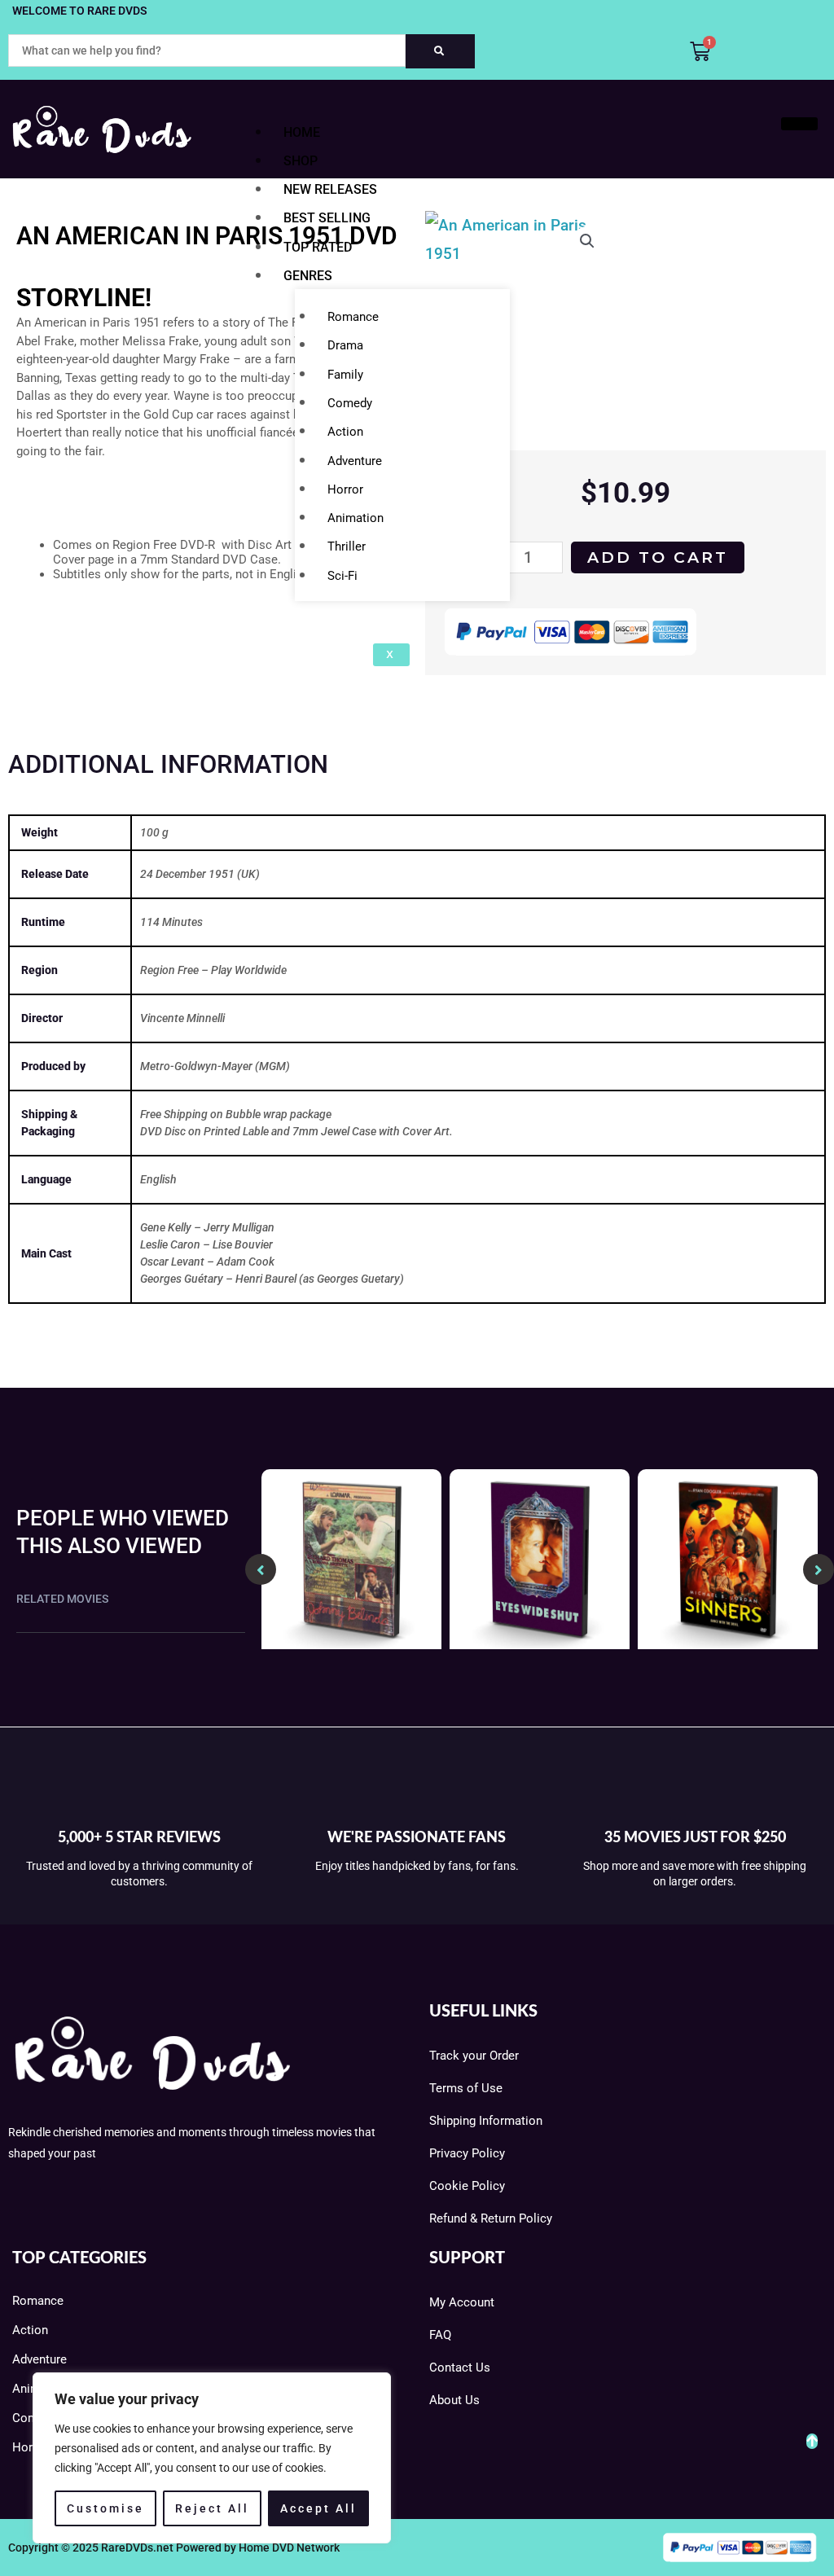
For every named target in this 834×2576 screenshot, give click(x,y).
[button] (587, 241)
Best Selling (327, 218)
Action (345, 432)
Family (345, 375)
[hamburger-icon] (799, 124)
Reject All (212, 2508)
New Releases (330, 189)
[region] (212, 2458)
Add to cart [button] (351, 1644)
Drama (345, 345)
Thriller (347, 546)
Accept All (318, 2508)
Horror (345, 489)
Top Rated (318, 247)
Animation (356, 518)
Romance (353, 317)
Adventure (355, 461)
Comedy (350, 403)
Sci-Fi (342, 576)
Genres (308, 276)
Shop (301, 161)
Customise (105, 2508)
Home (302, 132)
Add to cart (658, 557)
